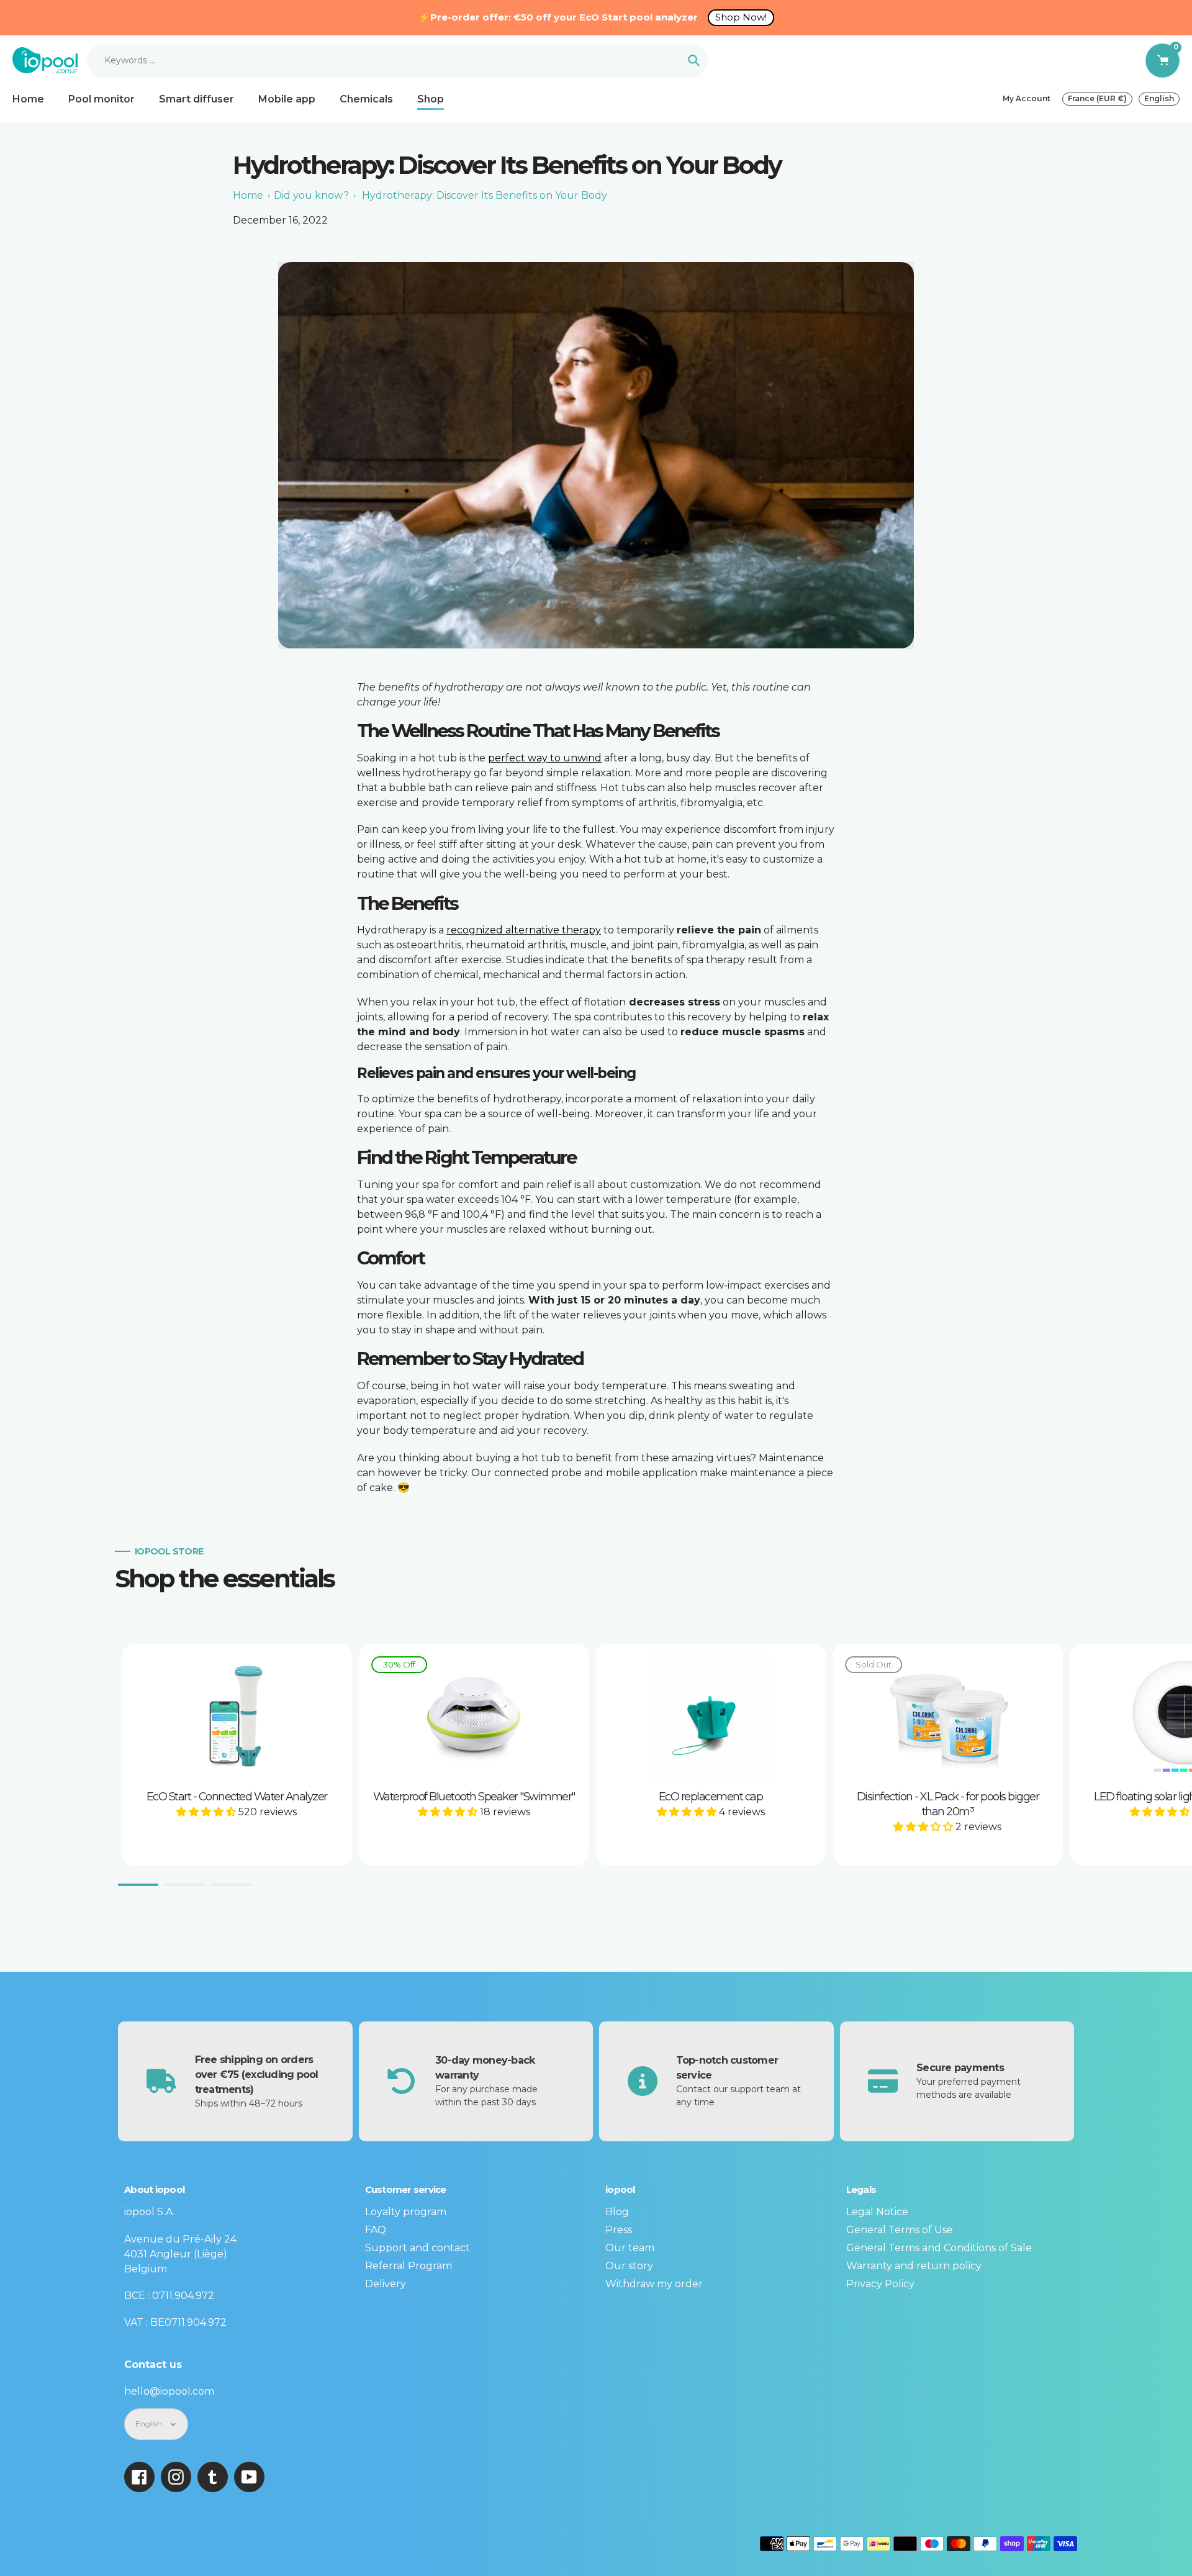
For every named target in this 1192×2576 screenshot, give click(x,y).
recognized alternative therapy (524, 930)
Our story (629, 2266)
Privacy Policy (880, 2284)
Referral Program (409, 2266)
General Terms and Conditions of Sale (939, 2248)
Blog (617, 2212)
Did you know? (311, 195)
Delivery (386, 2284)
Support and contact (418, 2248)
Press (619, 2230)
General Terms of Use (900, 2230)
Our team (630, 2248)
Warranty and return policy (914, 2266)
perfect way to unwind (545, 758)
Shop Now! (741, 17)
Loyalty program (406, 2212)
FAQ (376, 2230)
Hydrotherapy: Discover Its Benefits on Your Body (485, 195)
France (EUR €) (1097, 98)
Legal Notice (877, 2212)
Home (248, 195)
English (1159, 98)
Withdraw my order (654, 2284)
